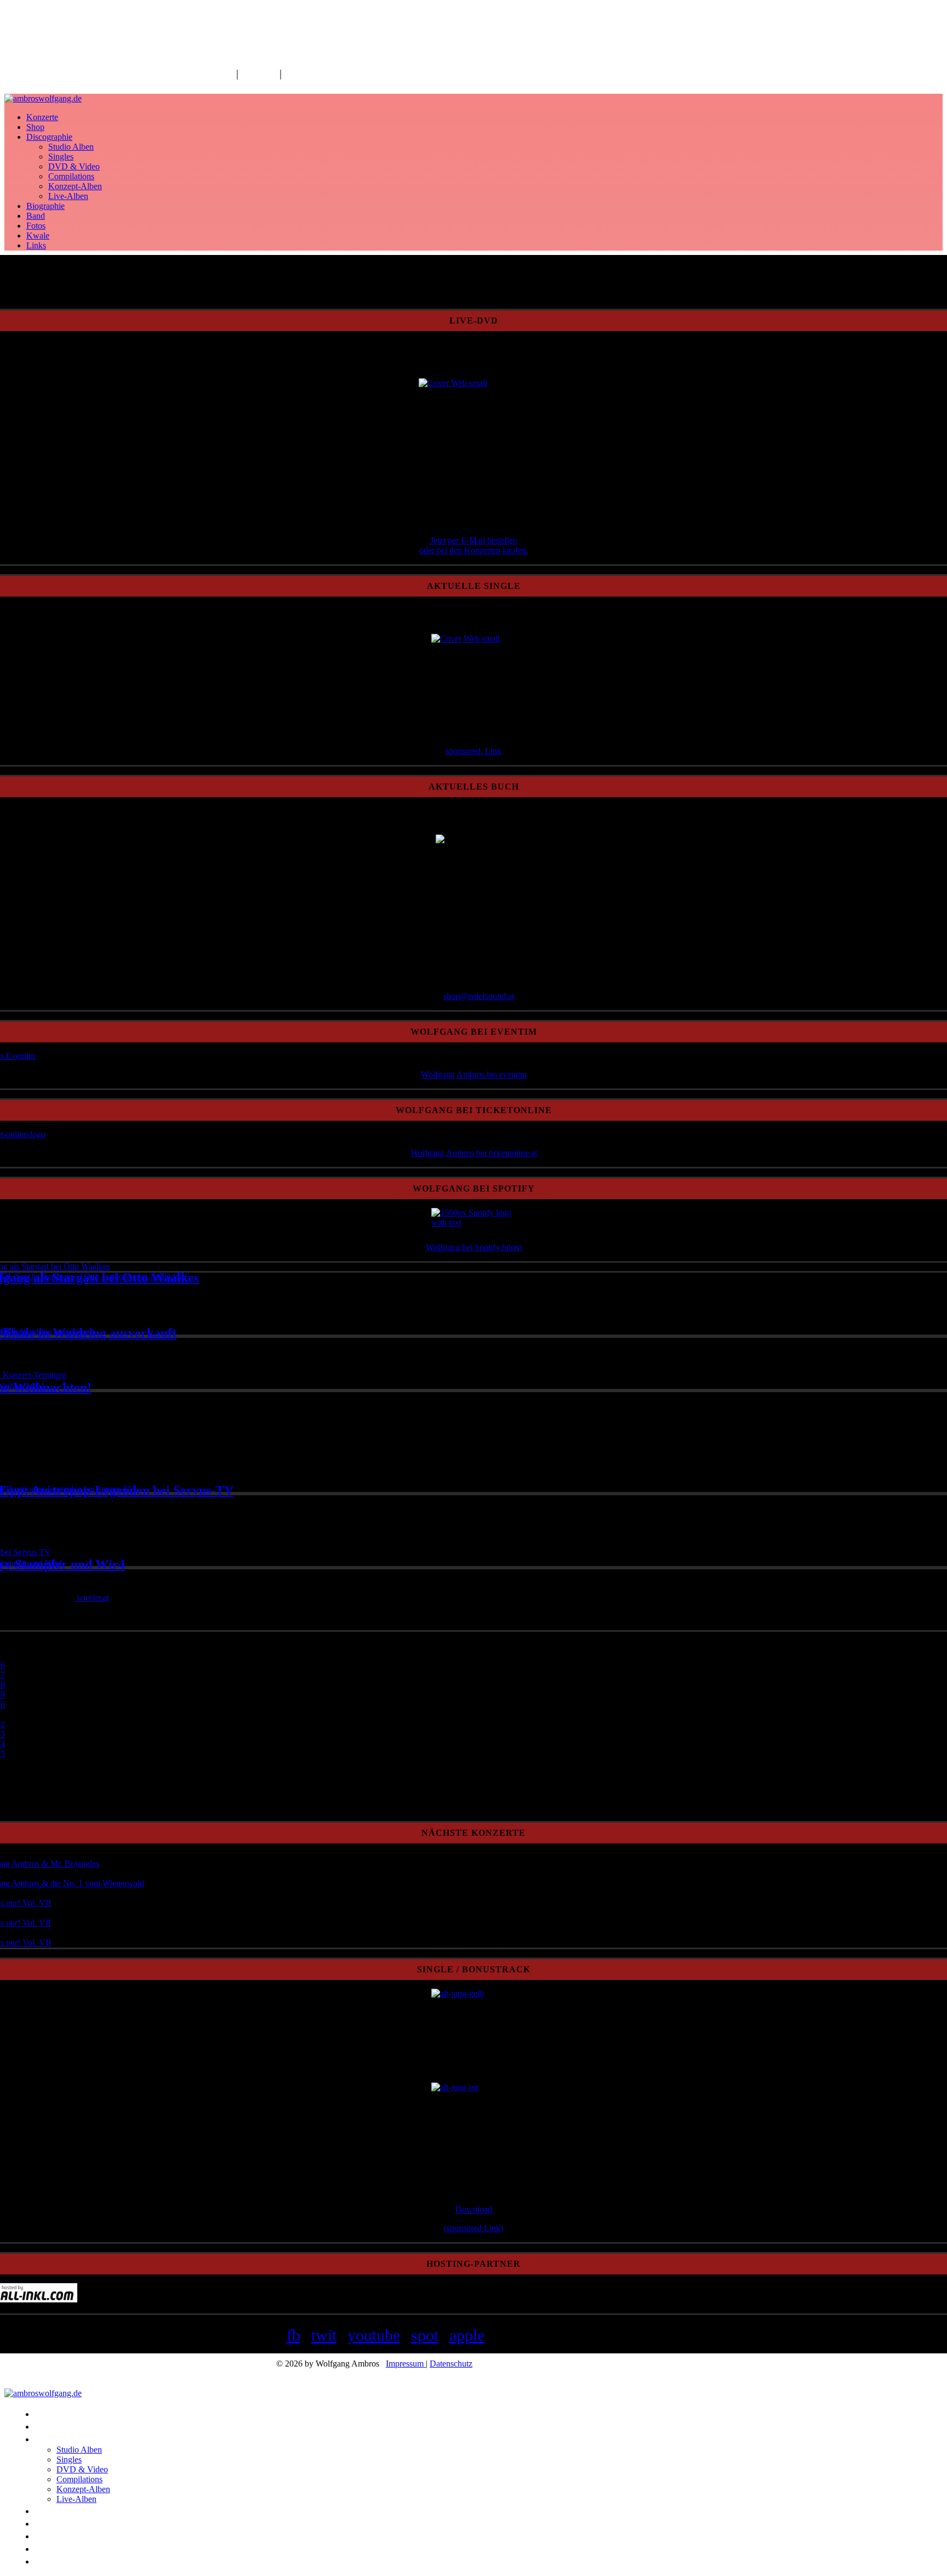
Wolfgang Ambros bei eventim (474, 1074)
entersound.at (491, 996)
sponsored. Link (473, 751)
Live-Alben (68, 196)
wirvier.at (92, 1598)
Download (474, 2209)
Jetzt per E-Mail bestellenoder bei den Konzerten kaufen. (474, 545)
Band (36, 216)
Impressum (406, 2364)
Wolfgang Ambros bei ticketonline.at (474, 1153)
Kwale (38, 236)
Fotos (36, 226)
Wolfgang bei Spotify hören (474, 1247)
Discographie (49, 137)
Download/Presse (323, 73)
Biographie (45, 206)
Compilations (71, 176)
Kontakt (259, 73)
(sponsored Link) (473, 2228)
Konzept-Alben (75, 186)
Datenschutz (451, 2364)
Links (36, 245)
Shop (35, 127)
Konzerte (42, 117)
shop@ (456, 996)
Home (220, 73)
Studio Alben (71, 147)
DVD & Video (74, 166)
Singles (61, 157)
